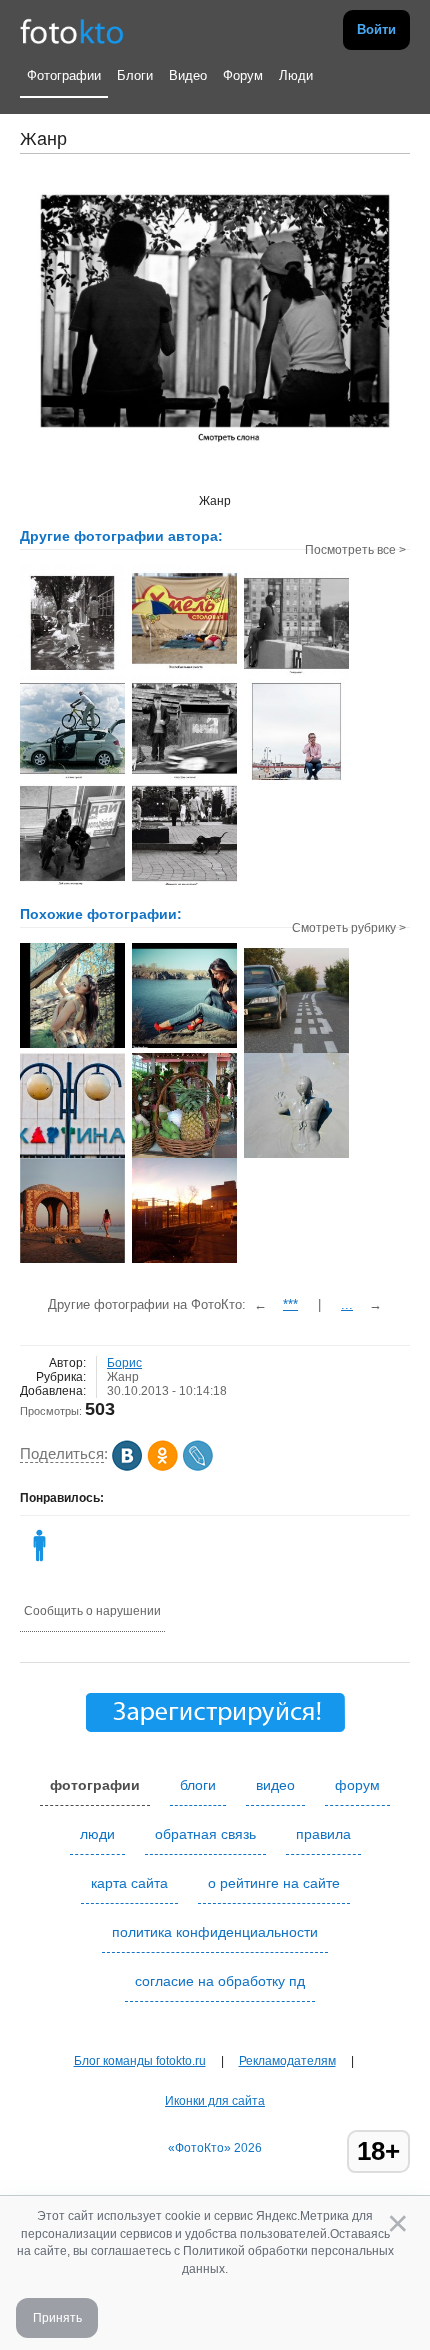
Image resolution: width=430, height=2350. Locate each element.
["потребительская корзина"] (184, 1156)
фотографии (95, 1785)
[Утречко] (184, 1261)
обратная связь (205, 1834)
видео (275, 1785)
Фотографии (64, 75)
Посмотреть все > (355, 550)
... (347, 1304)
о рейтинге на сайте (274, 1883)
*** (290, 1304)
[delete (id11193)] (39, 1561)
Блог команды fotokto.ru (140, 2061)
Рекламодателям (287, 2061)
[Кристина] (72, 1046)
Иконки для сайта (215, 2101)
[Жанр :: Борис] (72, 668)
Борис (124, 1363)
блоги (198, 1785)
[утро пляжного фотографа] (72, 1261)
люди (97, 1834)
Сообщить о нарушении (92, 1611)
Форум (243, 75)
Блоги (135, 75)
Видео (188, 75)
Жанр (123, 1377)
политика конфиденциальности (215, 1932)
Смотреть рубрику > (349, 928)
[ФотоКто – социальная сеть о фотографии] (72, 30)
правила (323, 1834)
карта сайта (129, 1883)
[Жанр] (296, 1051)
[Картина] (72, 1156)
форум (357, 1785)
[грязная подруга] (296, 1156)
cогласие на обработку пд (220, 1981)
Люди (296, 75)
